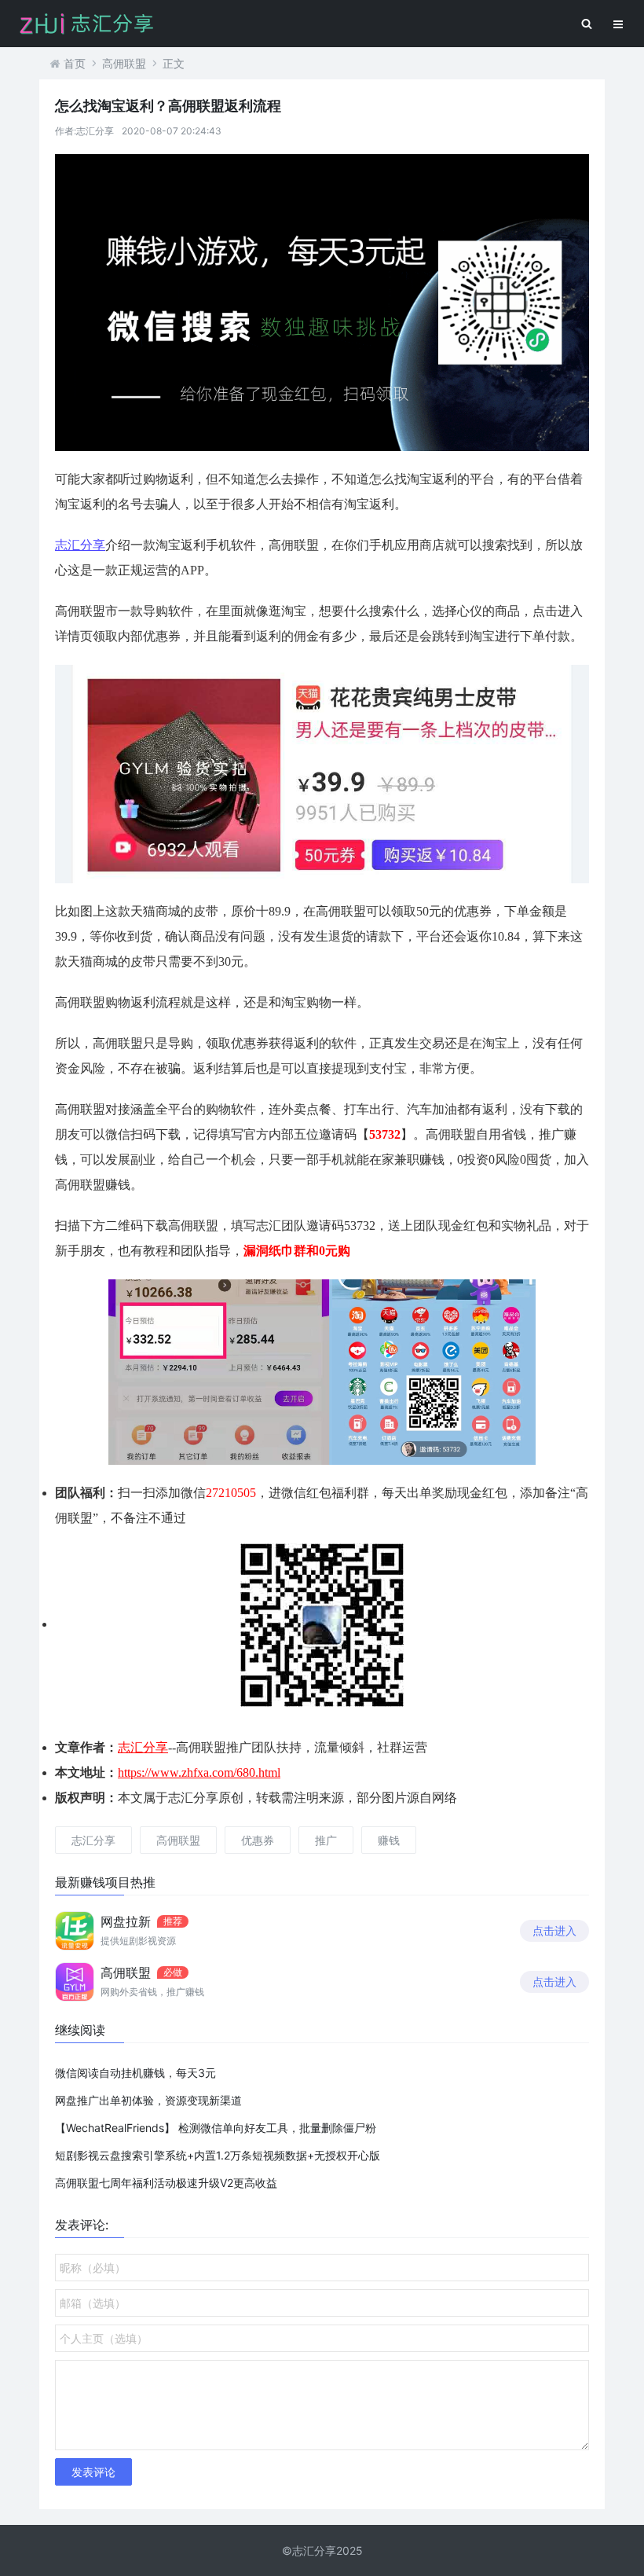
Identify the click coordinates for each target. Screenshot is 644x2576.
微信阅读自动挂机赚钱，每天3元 (135, 2073)
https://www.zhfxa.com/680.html (199, 1772)
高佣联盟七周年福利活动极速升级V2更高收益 (166, 2183)
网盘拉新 (126, 1921)
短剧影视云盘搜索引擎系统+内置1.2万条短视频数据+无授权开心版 (218, 2155)
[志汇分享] (322, 301)
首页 (75, 63)
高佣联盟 (124, 63)
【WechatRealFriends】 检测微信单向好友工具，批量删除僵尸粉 (216, 2128)
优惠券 (258, 1840)
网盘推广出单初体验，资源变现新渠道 (148, 2100)
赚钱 (389, 1840)
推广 (326, 1840)
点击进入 (554, 1930)
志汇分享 (80, 545)
